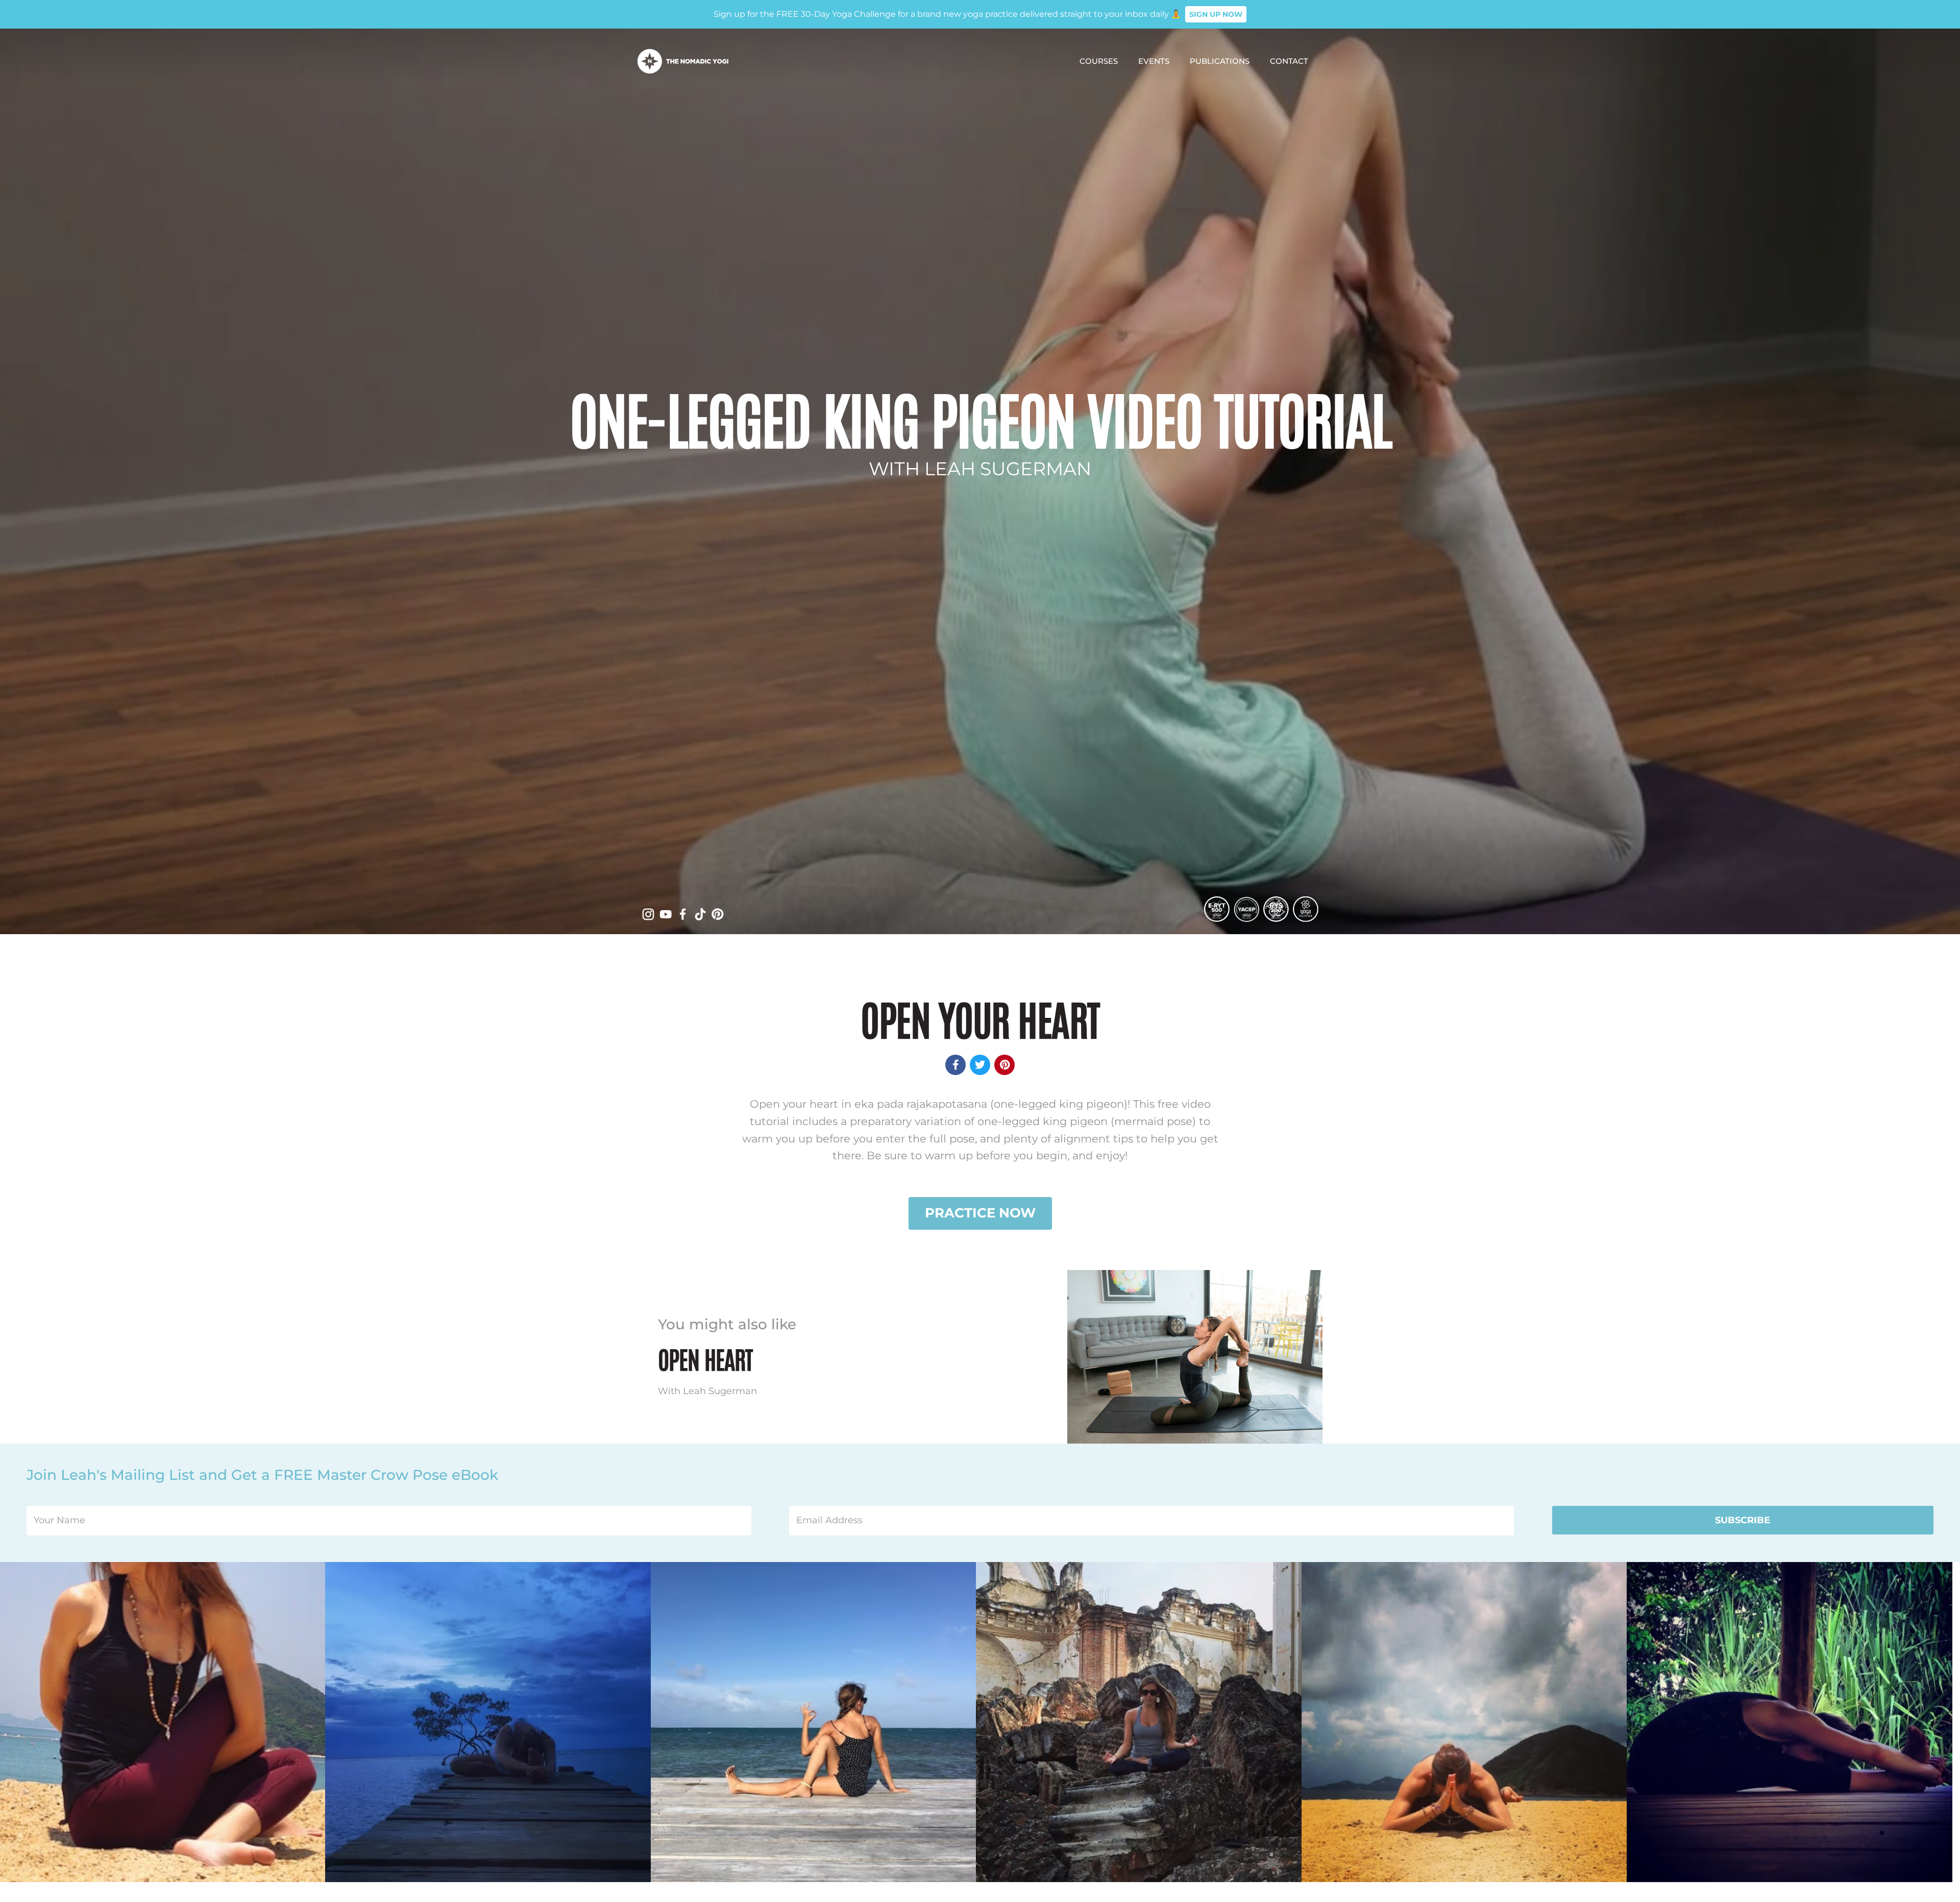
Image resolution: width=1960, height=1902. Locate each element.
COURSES (1099, 61)
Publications (1220, 61)
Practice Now (980, 1213)
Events (1154, 61)
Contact (1289, 61)
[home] (683, 61)
